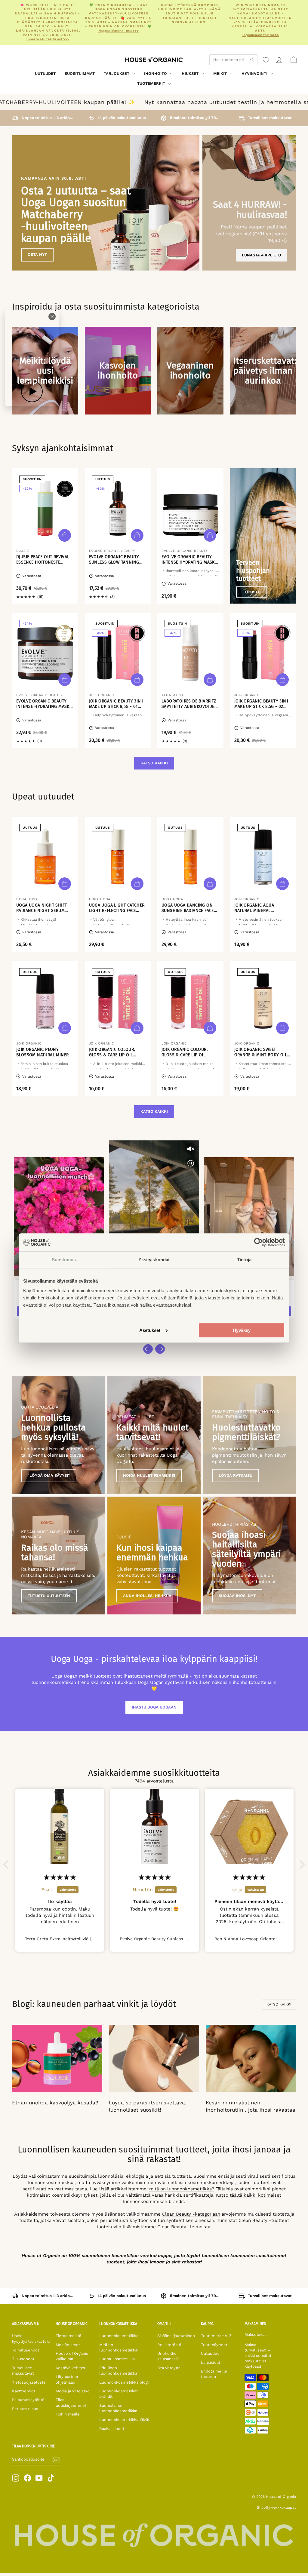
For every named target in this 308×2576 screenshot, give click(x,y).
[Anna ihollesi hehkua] (154, 1556)
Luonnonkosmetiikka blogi (124, 2382)
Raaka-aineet (112, 2429)
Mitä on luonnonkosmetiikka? (119, 2347)
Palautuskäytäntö (28, 2400)
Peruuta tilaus (25, 2409)
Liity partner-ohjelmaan (68, 2379)
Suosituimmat (80, 73)
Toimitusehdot (26, 2350)
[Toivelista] (266, 60)
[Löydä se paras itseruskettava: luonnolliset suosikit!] (154, 2059)
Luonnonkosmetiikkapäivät (124, 2420)
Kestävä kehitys (70, 2368)
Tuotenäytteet (214, 2345)
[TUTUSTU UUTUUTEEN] (59, 1556)
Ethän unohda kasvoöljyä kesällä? (55, 2103)
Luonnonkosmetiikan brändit (119, 2394)
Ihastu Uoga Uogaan (154, 1707)
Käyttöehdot (24, 2391)
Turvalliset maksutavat (23, 2371)
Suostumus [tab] (64, 1260)
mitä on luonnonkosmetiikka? (182, 2189)
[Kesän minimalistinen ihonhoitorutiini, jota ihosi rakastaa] (251, 2059)
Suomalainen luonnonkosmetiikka (118, 2408)
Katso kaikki (154, 763)
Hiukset (191, 73)
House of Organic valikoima (72, 2356)
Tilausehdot (23, 2359)
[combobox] (233, 60)
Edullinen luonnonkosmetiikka (118, 2371)
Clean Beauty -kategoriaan (191, 2214)
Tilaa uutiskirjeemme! (71, 2402)
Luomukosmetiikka (117, 2359)
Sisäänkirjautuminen (176, 2336)
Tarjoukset (117, 73)
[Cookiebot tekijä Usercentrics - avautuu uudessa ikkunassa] (259, 1242)
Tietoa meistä (68, 2336)
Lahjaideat (211, 2362)
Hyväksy (242, 1330)
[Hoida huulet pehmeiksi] (154, 1435)
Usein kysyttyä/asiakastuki (31, 2338)
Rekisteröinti (169, 2345)
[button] (8, 1865)
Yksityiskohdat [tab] (154, 1260)
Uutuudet (45, 73)
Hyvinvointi (255, 73)
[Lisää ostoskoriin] (65, 535)
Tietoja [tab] (244, 1260)
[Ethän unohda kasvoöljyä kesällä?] (57, 2059)
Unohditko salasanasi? (168, 2356)
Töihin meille (68, 2414)
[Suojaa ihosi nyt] (249, 1556)
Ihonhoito (156, 73)
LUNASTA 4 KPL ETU (261, 255)
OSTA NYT (37, 254)
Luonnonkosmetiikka (119, 2336)
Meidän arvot (68, 2345)
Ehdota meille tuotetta (214, 2374)
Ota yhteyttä (169, 2368)
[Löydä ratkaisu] (249, 1435)
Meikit (221, 73)
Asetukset (150, 1330)
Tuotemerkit (152, 83)
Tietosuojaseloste (29, 2382)
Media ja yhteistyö (73, 2391)
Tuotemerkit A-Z (216, 2336)
